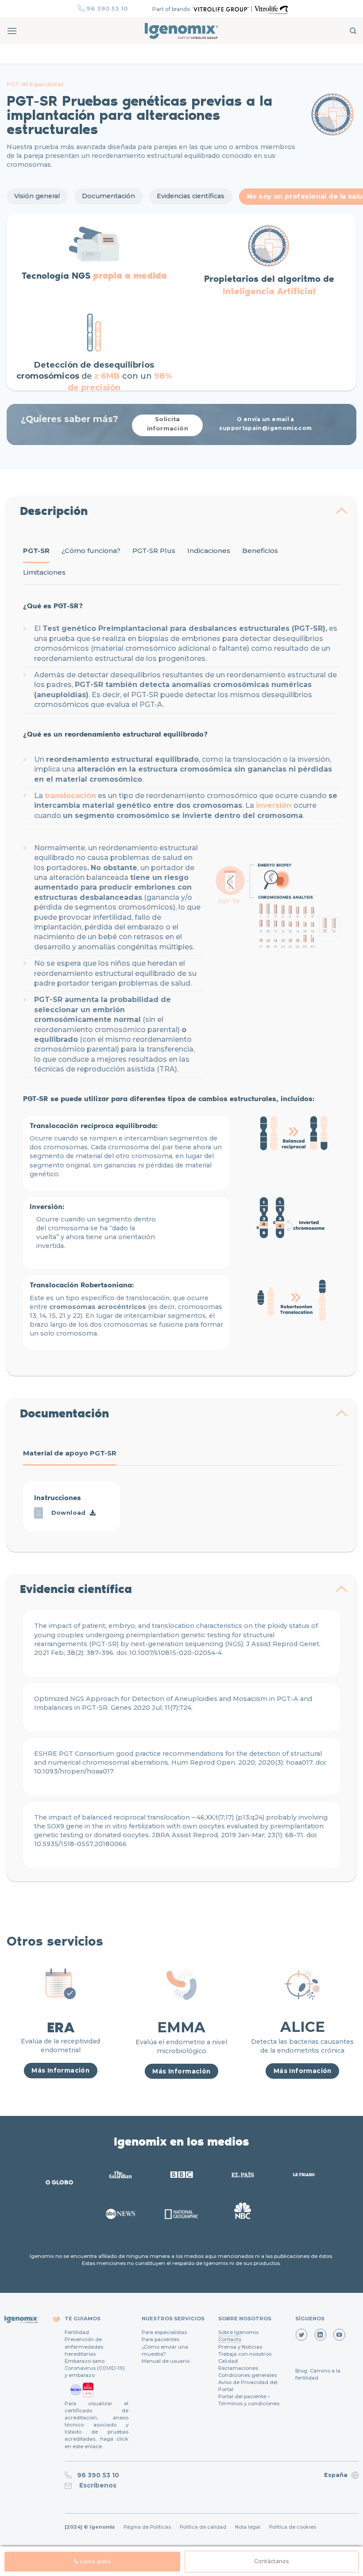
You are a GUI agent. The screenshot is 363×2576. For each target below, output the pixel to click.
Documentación (108, 196)
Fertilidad (77, 2332)
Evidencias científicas (191, 196)
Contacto (230, 2339)
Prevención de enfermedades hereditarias (84, 2346)
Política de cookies (293, 2527)
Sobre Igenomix (238, 2332)
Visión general (37, 196)
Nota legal (248, 2527)
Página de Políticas (147, 2527)
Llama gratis (95, 2562)
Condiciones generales (247, 2375)
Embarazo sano (85, 2361)
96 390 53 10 (107, 8)
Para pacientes (160, 2339)
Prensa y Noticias (240, 2347)
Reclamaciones (238, 2368)
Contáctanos (271, 2561)
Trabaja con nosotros (245, 2354)
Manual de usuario (166, 2361)
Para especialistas (164, 2332)
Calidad (228, 2361)
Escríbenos (96, 2485)
